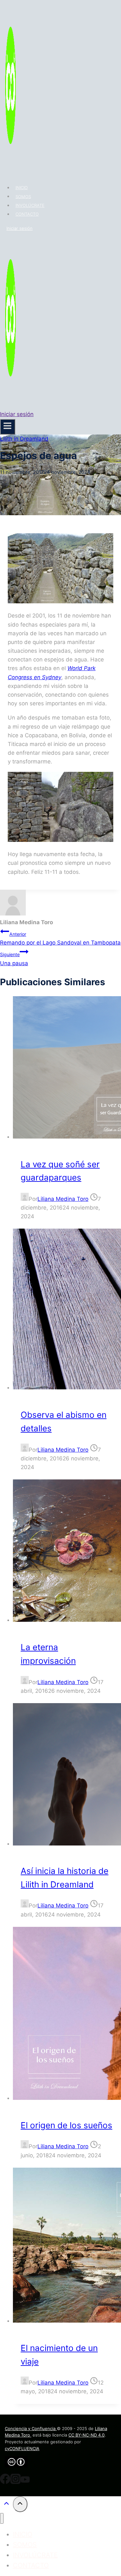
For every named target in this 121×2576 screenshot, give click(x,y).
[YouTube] (25, 2482)
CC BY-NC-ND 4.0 (86, 2435)
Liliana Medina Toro (63, 1199)
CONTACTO (27, 214)
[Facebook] (5, 2482)
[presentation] (67, 1069)
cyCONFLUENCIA (22, 2448)
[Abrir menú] (8, 427)
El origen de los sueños (66, 2125)
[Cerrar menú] (2, 2518)
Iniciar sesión (20, 228)
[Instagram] (15, 2482)
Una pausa (14, 959)
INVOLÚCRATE (30, 205)
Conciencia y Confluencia (31, 2428)
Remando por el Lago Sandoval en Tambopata (60, 939)
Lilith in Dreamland (24, 439)
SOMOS (23, 196)
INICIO (22, 188)
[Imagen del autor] (25, 1199)
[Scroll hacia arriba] (6, 2505)
